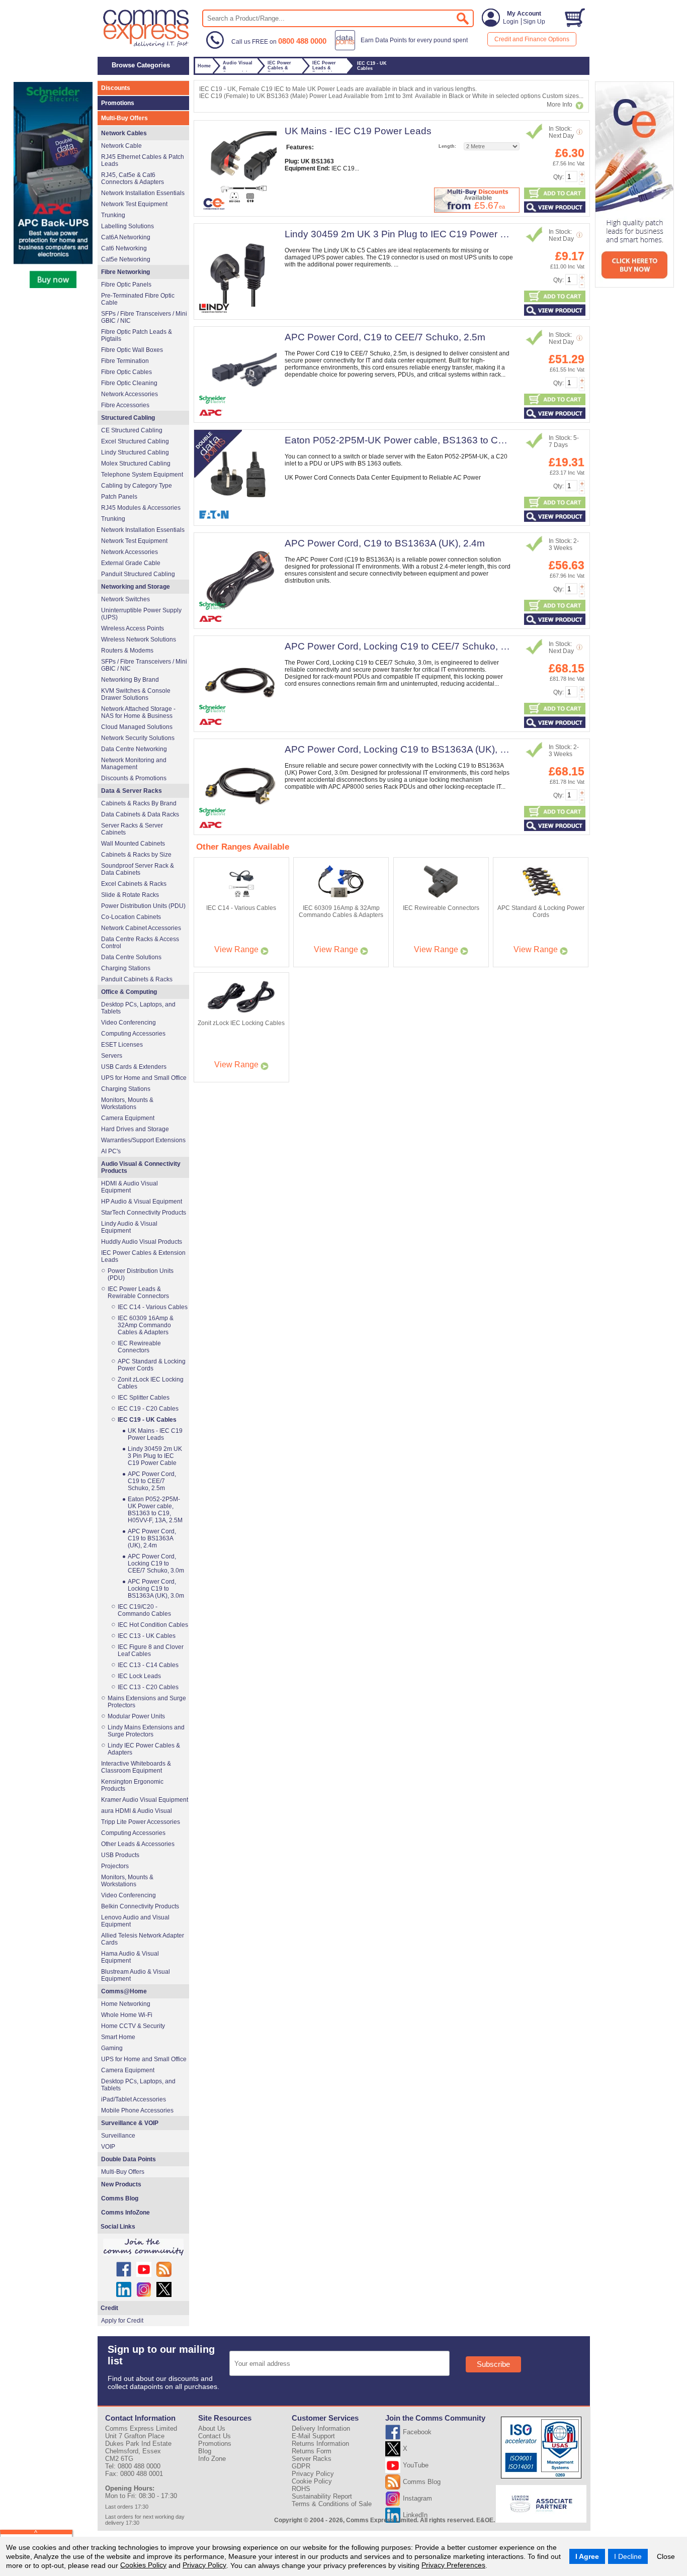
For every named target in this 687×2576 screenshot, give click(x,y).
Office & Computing (129, 992)
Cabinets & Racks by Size (136, 855)
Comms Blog (120, 2198)
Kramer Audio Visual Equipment (145, 1800)
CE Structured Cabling (132, 430)
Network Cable (121, 146)
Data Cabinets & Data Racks (140, 814)
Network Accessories (130, 394)
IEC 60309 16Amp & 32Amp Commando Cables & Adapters (146, 1325)
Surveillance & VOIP (130, 2123)
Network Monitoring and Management (134, 764)
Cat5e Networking (126, 259)
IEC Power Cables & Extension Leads (143, 1256)
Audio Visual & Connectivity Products (141, 1167)
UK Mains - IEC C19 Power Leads (358, 131)
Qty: (559, 177)
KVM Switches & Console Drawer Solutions (136, 694)
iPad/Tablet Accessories (134, 2099)
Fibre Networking (125, 272)
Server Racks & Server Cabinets (132, 829)
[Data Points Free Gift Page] (404, 48)
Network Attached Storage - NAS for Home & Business (138, 712)
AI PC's (111, 1151)
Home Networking (126, 2004)
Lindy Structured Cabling (135, 452)
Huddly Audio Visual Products (142, 1242)
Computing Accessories (133, 1034)
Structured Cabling (128, 418)
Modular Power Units (136, 1716)
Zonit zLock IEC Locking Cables (151, 1383)
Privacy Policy (204, 2565)
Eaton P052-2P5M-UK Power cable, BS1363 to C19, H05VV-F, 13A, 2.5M (443, 440)
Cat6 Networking (124, 248)
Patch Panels (119, 497)
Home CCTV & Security (133, 2026)
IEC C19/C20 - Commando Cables (144, 1610)
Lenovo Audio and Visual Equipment (135, 1921)
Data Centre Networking (134, 749)
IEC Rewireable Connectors (139, 1347)
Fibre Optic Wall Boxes (132, 350)
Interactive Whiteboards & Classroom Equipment (136, 1767)
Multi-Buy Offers (124, 118)
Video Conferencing (128, 1023)
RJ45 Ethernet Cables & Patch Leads (143, 160)
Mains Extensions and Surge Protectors (147, 1702)
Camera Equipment (128, 1118)
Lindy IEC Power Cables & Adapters (144, 1749)
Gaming (112, 2048)
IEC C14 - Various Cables (153, 1307)
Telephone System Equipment (142, 475)
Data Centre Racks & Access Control (140, 943)
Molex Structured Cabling (136, 464)
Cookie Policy (312, 2481)
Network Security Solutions (138, 738)
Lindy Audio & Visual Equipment (129, 1227)
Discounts (116, 88)
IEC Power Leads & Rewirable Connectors (138, 1293)
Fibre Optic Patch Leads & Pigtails (137, 335)
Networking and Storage (136, 587)
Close (666, 2556)
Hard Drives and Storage (135, 1129)
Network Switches (125, 599)
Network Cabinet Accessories (141, 928)
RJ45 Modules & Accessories (141, 508)
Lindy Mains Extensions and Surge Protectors (146, 1731)
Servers (112, 1056)
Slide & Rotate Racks (130, 895)
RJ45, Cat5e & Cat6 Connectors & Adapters (133, 178)
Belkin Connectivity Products (140, 1906)
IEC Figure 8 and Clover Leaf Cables (151, 1650)
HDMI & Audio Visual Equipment (130, 1187)
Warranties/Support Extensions (143, 1140)
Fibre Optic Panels (126, 285)
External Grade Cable (131, 563)
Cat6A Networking (126, 237)
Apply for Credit (122, 2321)
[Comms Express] (147, 46)
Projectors (115, 1866)
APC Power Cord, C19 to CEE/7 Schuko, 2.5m (385, 337)
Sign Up (534, 22)
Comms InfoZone (125, 2213)
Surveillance (118, 2136)
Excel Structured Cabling (135, 441)
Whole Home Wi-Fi (127, 2015)
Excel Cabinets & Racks (134, 884)
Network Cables (124, 133)
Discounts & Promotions (134, 778)
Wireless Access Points (133, 628)
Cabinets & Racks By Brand (139, 803)
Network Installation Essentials (143, 193)
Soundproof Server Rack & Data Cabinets (138, 869)
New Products (121, 2184)
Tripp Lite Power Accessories (141, 1822)
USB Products (120, 1855)
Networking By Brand (130, 680)
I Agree (587, 2556)
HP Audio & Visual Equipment (142, 1202)
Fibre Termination (125, 361)
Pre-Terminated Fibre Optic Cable (138, 299)
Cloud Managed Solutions (137, 727)
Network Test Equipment (134, 204)
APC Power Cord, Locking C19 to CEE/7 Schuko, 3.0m (403, 646)
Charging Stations (126, 968)
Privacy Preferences (453, 2565)
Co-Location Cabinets (131, 917)
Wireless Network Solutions (139, 639)
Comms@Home (124, 1991)
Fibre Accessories (125, 405)
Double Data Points (128, 2159)
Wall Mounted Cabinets (133, 844)
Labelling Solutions (127, 226)
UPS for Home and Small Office (144, 1078)
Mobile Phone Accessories (137, 2110)
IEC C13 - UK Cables (147, 1636)
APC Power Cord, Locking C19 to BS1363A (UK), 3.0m (403, 749)
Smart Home (118, 2037)
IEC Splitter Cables (144, 1398)
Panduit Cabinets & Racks (137, 979)
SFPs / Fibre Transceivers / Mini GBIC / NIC (144, 317)
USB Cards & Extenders (134, 1067)
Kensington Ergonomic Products (132, 1785)
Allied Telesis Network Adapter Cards (143, 1939)
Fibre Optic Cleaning (129, 383)
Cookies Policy (143, 2565)
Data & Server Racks (132, 791)
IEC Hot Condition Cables (153, 1625)
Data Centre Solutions (131, 957)
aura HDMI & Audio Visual (137, 1811)
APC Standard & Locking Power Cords (152, 1365)
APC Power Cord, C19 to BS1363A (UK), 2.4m (385, 543)
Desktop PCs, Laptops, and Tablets (138, 1008)
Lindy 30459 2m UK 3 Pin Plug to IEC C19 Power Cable (405, 234)
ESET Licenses (122, 1045)
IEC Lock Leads (139, 1676)
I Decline (628, 2556)
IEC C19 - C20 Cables (148, 1409)
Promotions (118, 103)
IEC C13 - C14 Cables (148, 1665)
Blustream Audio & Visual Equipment (136, 1975)
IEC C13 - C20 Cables (148, 1687)
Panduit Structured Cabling (138, 574)
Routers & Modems (127, 651)
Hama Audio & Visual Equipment (130, 1957)
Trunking (113, 215)
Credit (109, 2308)
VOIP (108, 2147)
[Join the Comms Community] (143, 2247)
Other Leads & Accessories (138, 1844)
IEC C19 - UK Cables (147, 1420)
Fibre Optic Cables (126, 372)
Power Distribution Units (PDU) (143, 906)
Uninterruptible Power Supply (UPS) (141, 614)
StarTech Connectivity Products (144, 1213)
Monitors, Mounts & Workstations (127, 1103)
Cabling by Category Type (137, 486)
